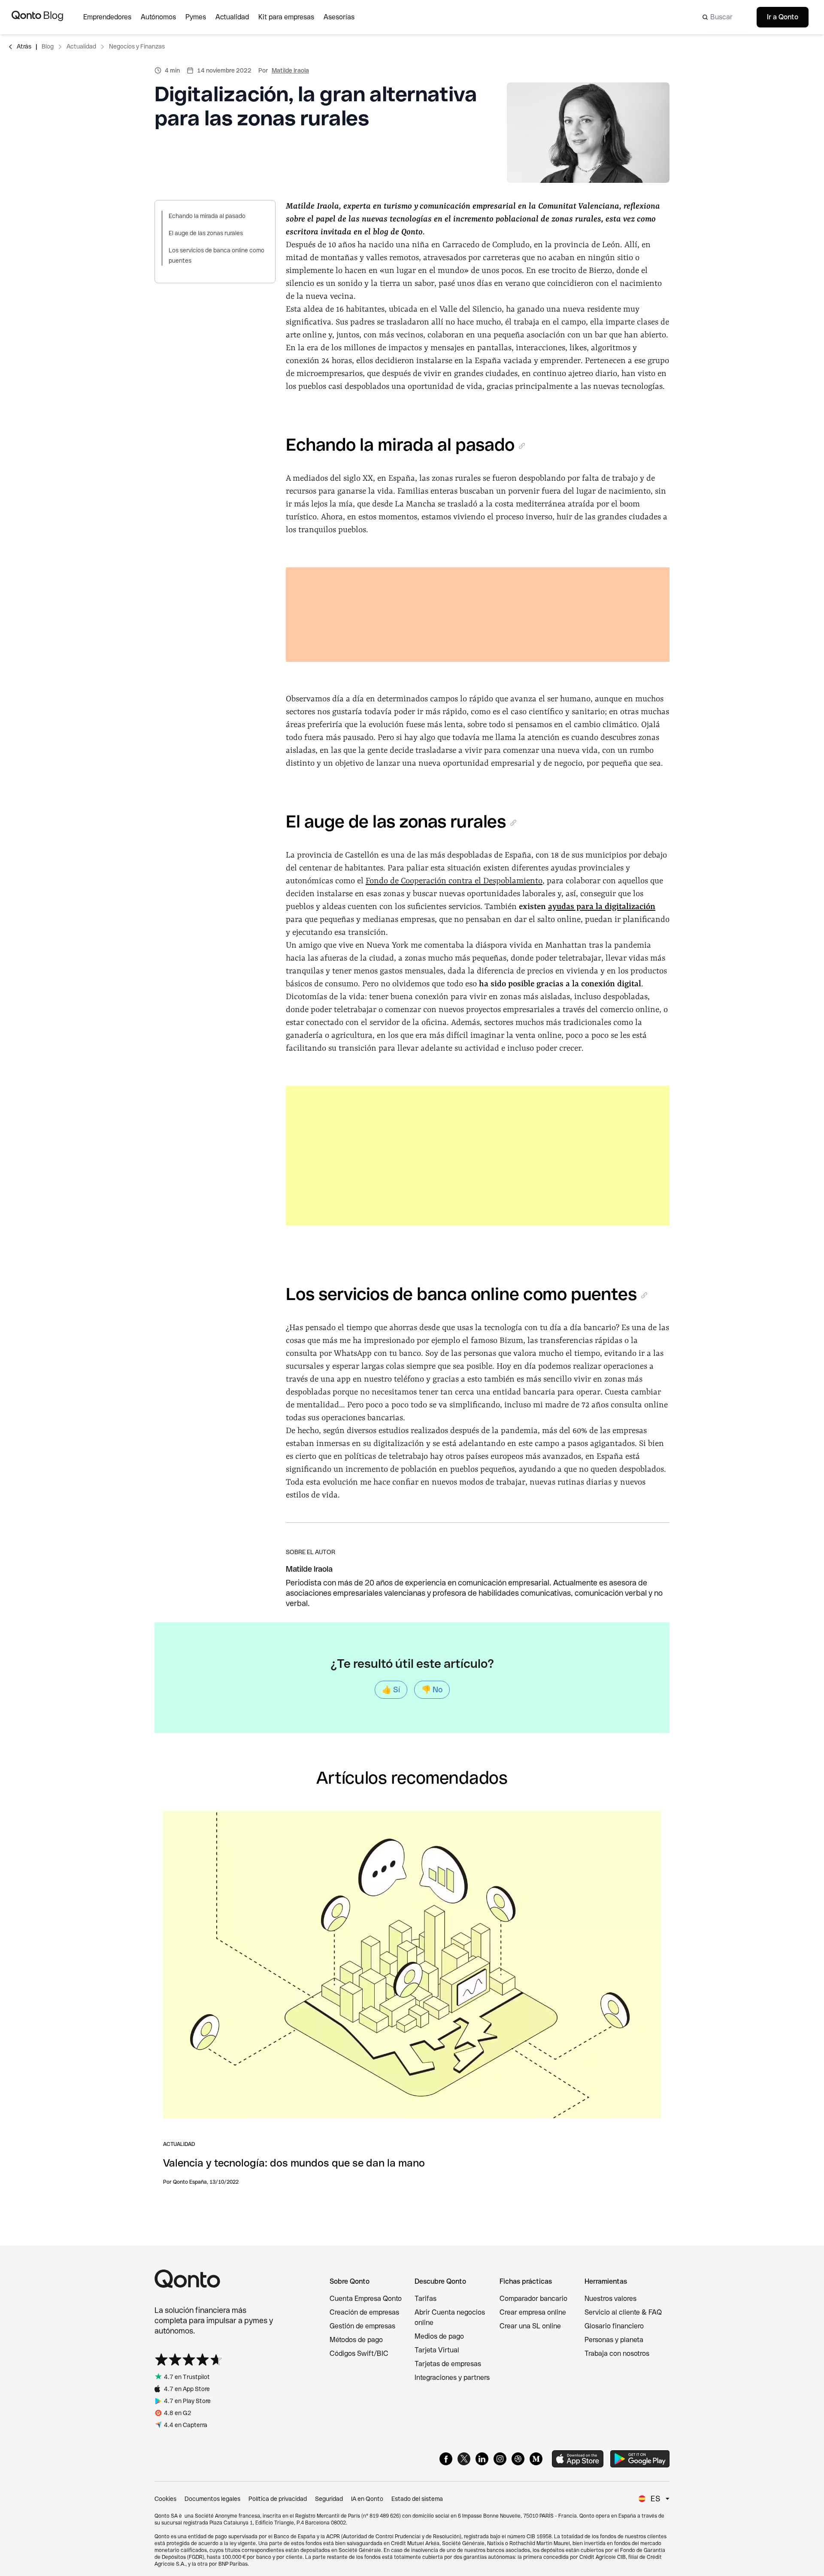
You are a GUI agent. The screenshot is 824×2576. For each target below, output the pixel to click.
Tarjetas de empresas (448, 2364)
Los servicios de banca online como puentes (217, 255)
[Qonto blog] (37, 17)
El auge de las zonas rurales (206, 233)
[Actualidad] (237, 17)
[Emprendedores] (112, 17)
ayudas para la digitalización (602, 907)
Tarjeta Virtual (437, 2350)
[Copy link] (522, 446)
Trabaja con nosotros (617, 2353)
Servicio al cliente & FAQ (623, 2312)
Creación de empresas (364, 2312)
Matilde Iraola (290, 70)
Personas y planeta (614, 2340)
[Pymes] (200, 17)
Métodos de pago (356, 2340)
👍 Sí (391, 1690)
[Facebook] (446, 2459)
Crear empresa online (533, 2312)
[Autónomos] (163, 17)
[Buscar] (722, 17)
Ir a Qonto (783, 17)
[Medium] (536, 2459)
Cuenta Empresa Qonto (366, 2299)
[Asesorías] (344, 17)
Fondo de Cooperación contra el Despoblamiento (454, 881)
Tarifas (426, 2299)
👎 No (432, 1690)
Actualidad (81, 46)
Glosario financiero (614, 2326)
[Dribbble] (518, 2459)
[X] (464, 2459)
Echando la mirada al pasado (207, 216)
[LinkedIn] (482, 2459)
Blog (48, 46)
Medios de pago (439, 2336)
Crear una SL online (530, 2326)
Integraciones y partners (452, 2377)
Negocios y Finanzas (137, 46)
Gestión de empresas (362, 2326)
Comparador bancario (533, 2299)
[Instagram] (500, 2459)
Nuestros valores (610, 2299)
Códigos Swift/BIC (359, 2353)
